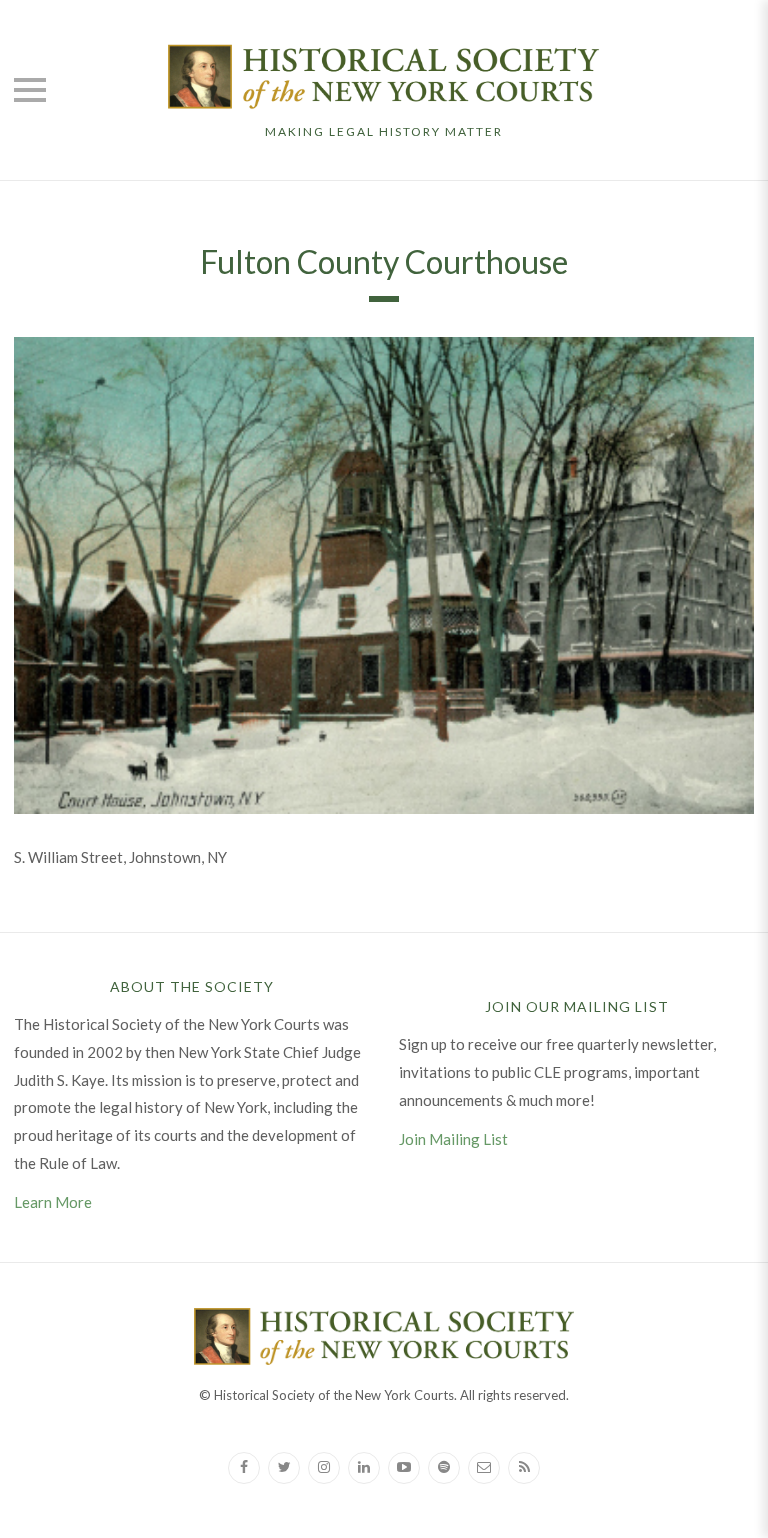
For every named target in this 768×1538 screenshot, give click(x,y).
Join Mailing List (453, 1139)
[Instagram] (324, 1468)
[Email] (484, 1468)
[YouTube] (404, 1468)
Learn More (53, 1202)
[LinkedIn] (364, 1468)
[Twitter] (284, 1468)
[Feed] (524, 1468)
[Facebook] (244, 1468)
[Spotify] (444, 1468)
